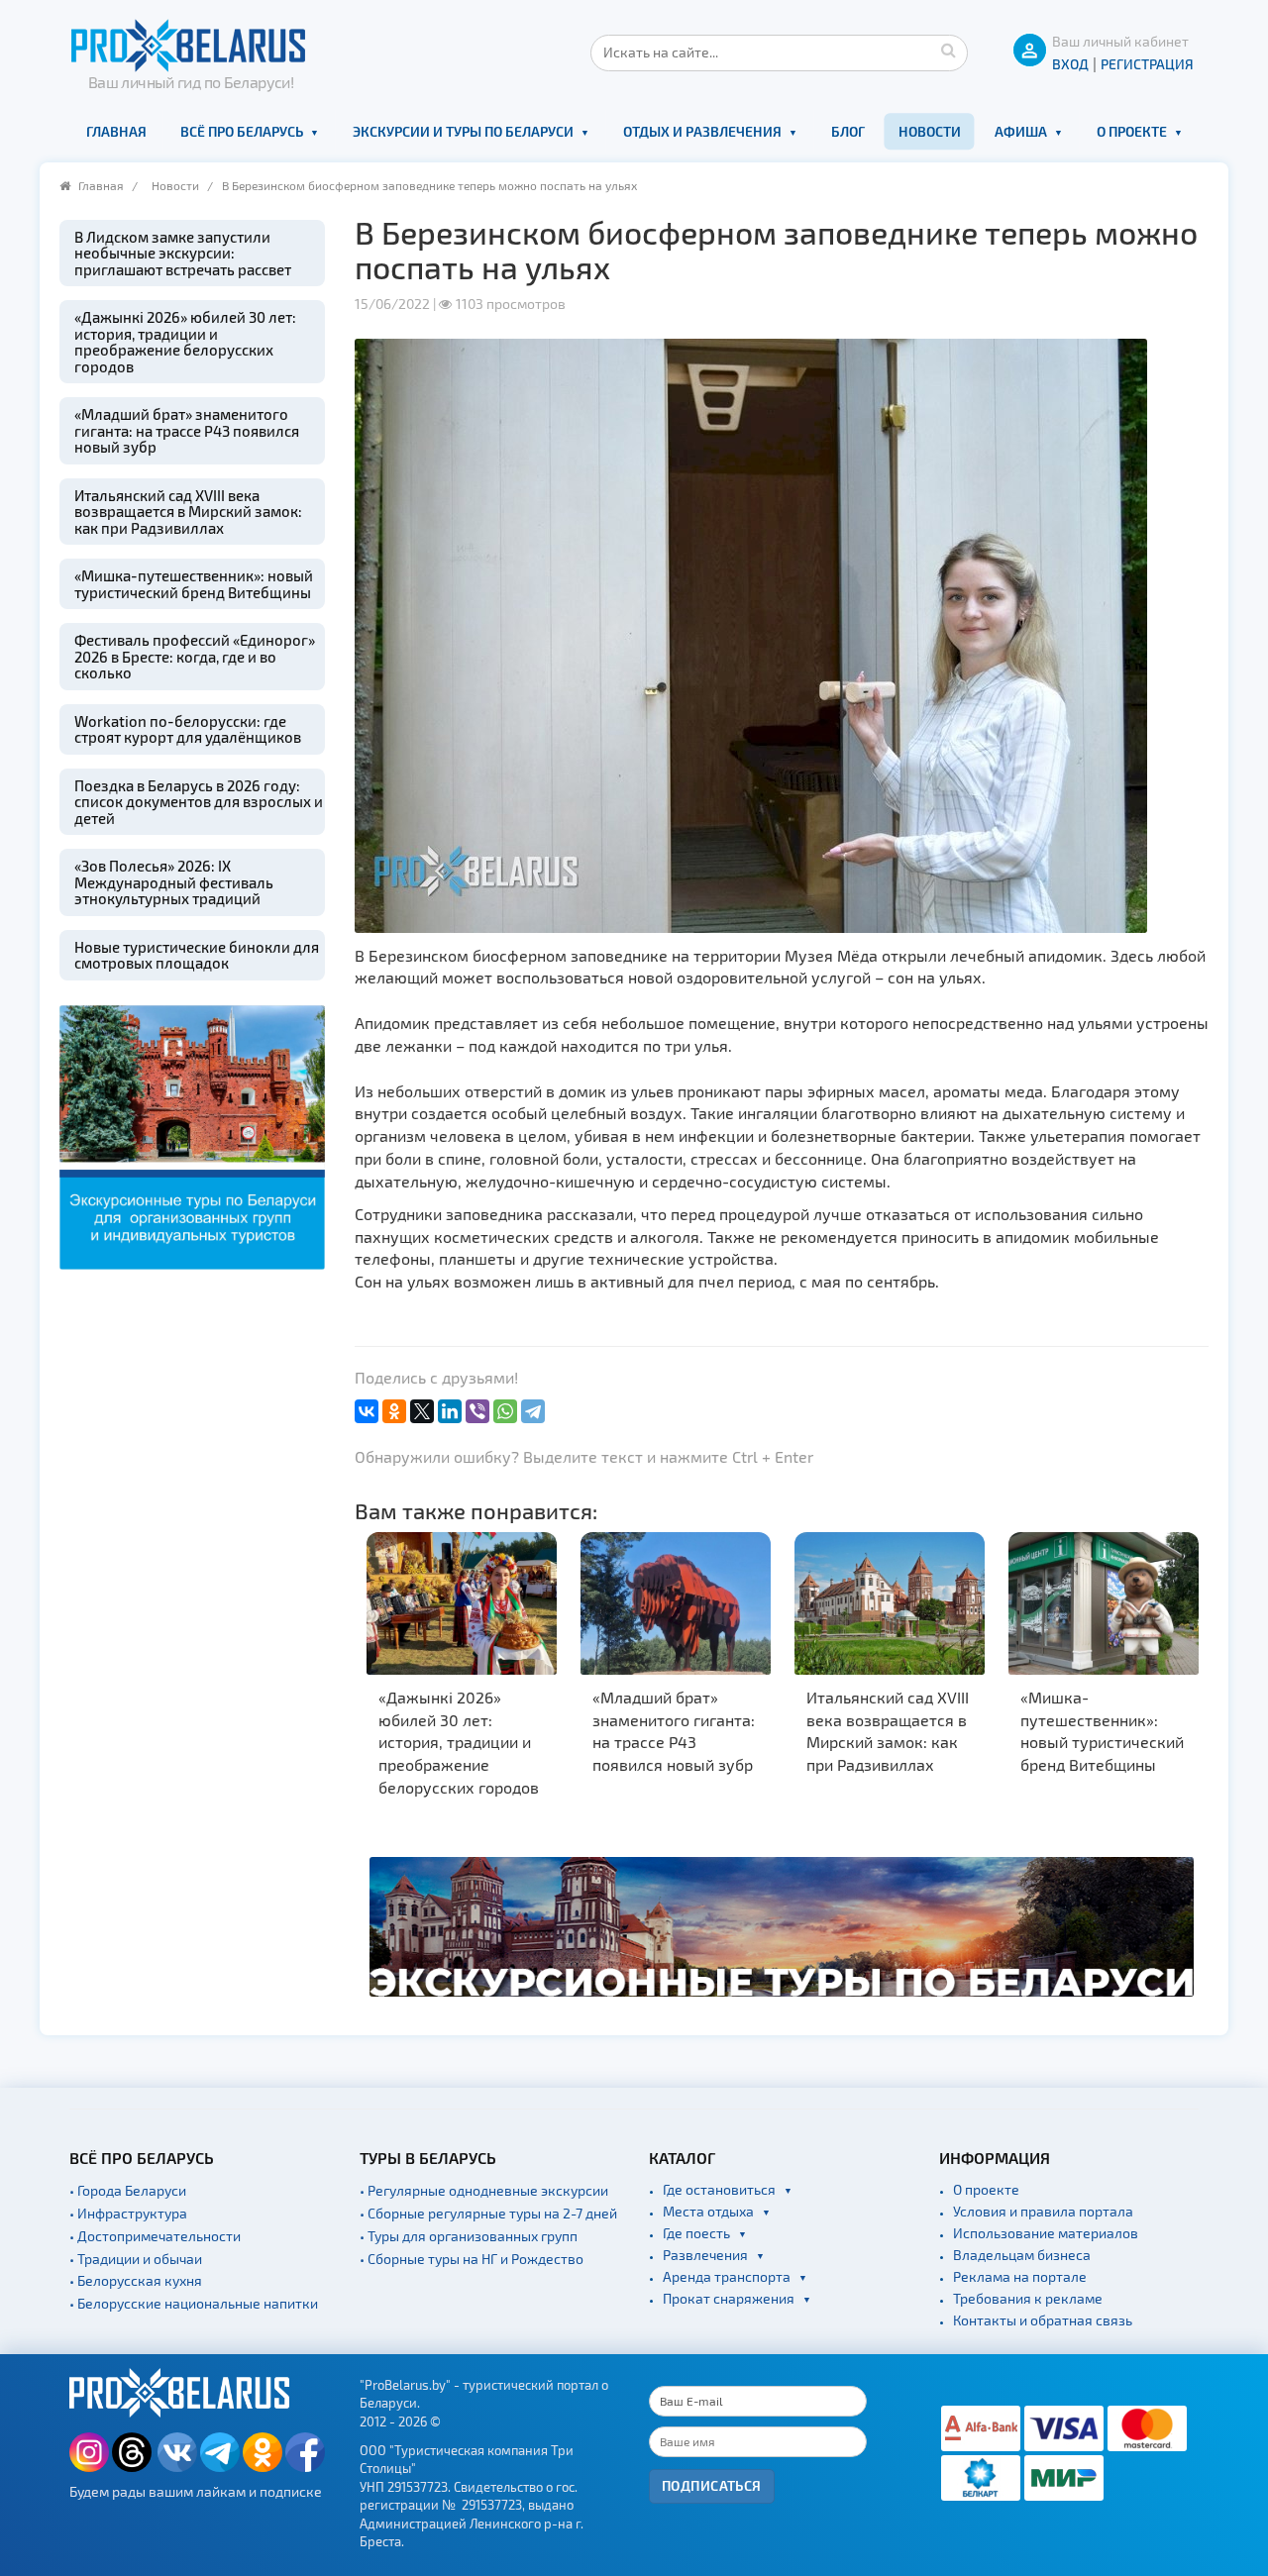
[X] (422, 1411)
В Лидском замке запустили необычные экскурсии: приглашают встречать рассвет (183, 253)
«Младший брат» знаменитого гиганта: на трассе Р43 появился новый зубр (187, 430)
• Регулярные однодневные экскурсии (484, 2190)
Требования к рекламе (1028, 2298)
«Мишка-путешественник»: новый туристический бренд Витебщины (194, 584)
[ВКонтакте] (367, 1411)
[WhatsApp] (505, 1411)
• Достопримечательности (155, 2236)
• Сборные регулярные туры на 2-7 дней (488, 2213)
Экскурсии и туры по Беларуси (463, 131)
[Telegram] (533, 1411)
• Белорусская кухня (136, 2280)
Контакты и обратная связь (1043, 2320)
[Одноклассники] (394, 1411)
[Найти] (948, 50)
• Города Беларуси (128, 2190)
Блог (848, 131)
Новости (930, 131)
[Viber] (477, 1411)
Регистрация (1147, 64)
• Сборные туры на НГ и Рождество (472, 2259)
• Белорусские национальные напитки (194, 2303)
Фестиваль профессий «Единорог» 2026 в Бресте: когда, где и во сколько (195, 656)
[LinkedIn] (450, 1411)
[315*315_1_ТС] (192, 1134)
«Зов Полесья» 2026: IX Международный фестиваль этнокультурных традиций (174, 882)
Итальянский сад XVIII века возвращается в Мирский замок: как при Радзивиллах (188, 512)
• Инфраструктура (128, 2213)
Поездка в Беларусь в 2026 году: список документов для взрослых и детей (199, 802)
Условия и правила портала (1043, 2211)
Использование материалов (1046, 2233)
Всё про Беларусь (242, 131)
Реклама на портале (1020, 2276)
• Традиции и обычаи (136, 2259)
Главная (116, 131)
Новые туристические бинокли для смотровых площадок (197, 955)
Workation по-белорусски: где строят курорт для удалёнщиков (188, 729)
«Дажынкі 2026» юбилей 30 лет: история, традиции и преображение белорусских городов (185, 342)
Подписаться (712, 2485)
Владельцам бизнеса (1022, 2255)
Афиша (1021, 131)
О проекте (1132, 131)
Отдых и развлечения (702, 131)
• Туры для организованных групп (469, 2236)
